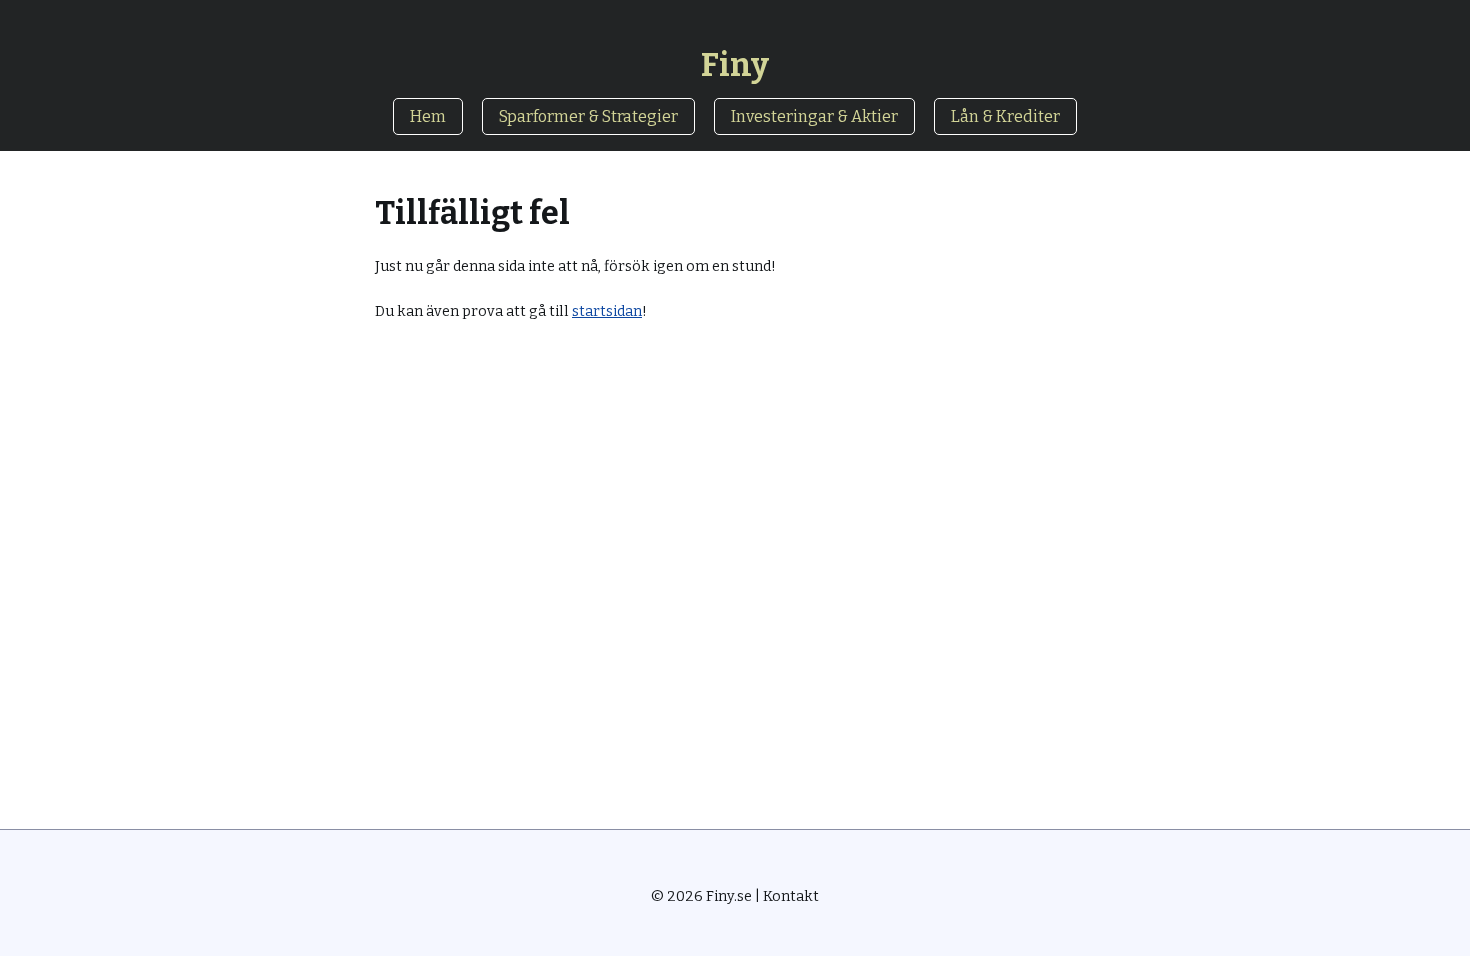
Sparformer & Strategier (588, 116)
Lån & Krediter (1005, 116)
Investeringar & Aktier (814, 116)
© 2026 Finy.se (701, 896)
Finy (735, 65)
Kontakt (791, 896)
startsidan (607, 311)
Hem (428, 116)
